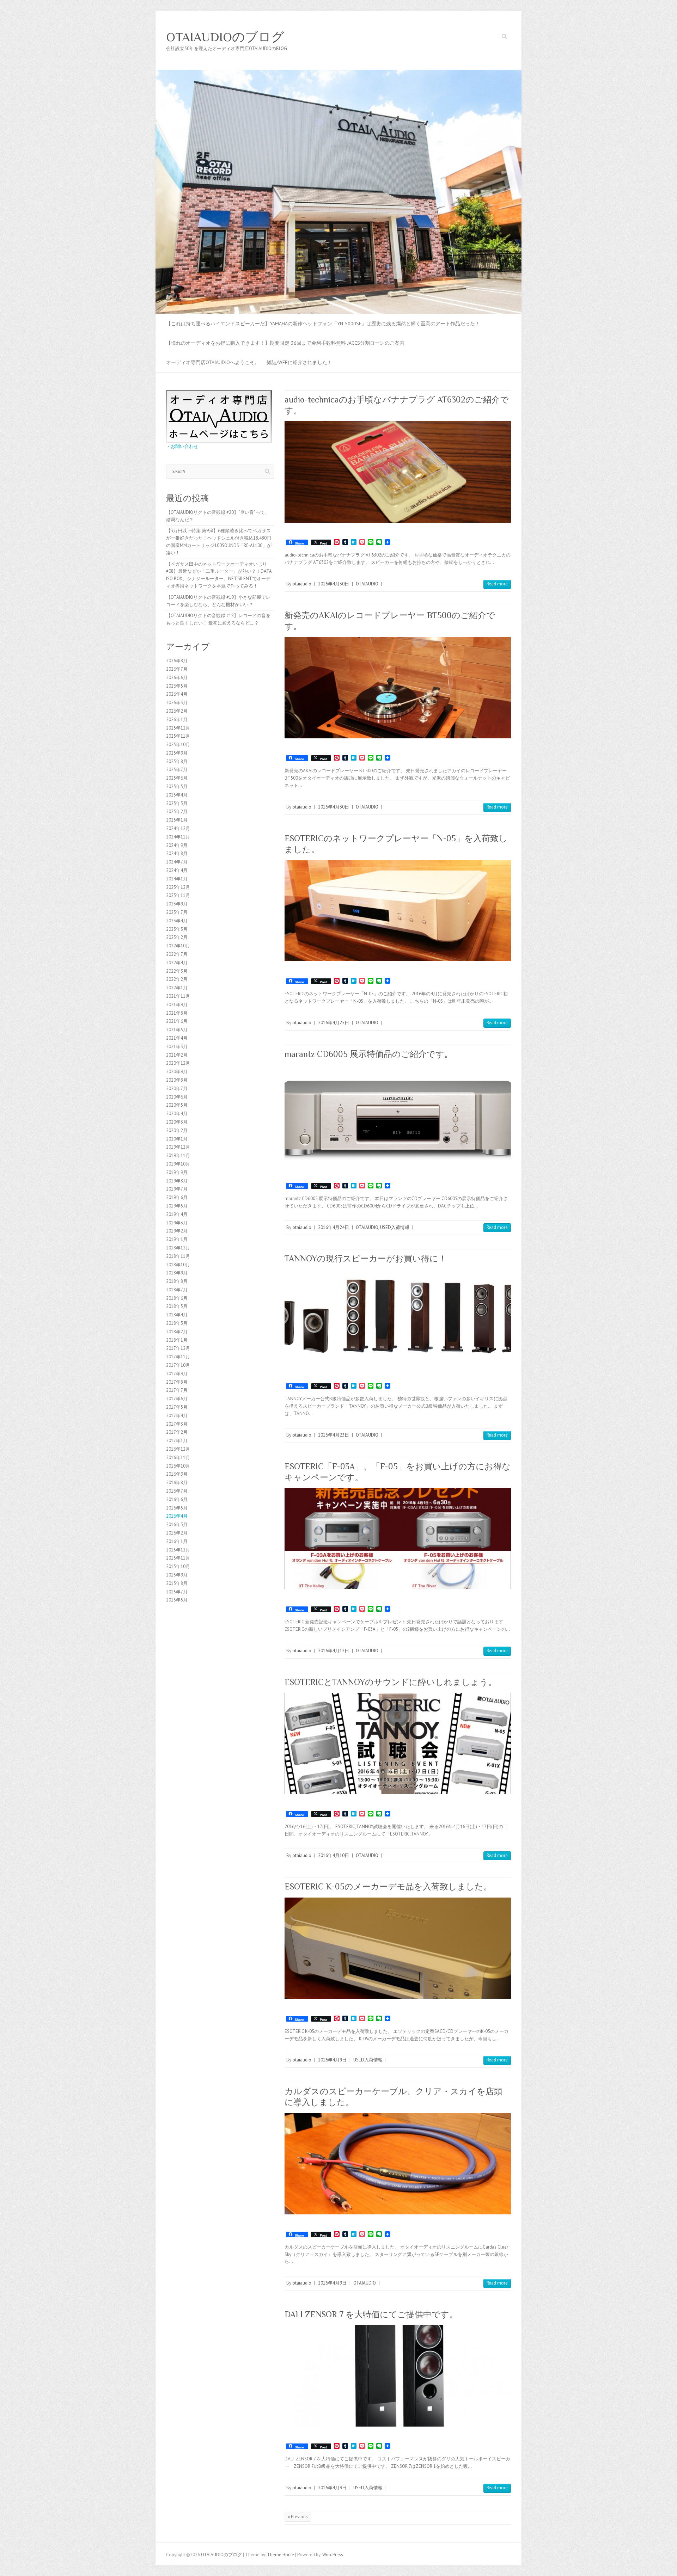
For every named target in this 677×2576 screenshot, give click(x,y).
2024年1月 (177, 879)
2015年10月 (178, 1566)
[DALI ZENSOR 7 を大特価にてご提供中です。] (398, 2376)
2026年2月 (177, 711)
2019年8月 (177, 1181)
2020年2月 (177, 1130)
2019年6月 (177, 1197)
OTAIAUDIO (367, 584)
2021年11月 (178, 996)
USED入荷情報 (395, 1227)
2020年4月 (177, 1114)
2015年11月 (178, 1558)
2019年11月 (178, 1155)
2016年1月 (177, 1541)
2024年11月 (178, 837)
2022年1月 (177, 988)
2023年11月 (178, 895)
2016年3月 (177, 1524)
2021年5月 (177, 1030)
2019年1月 (177, 1239)
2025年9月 (177, 753)
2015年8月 (177, 1583)
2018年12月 (178, 1248)
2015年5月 (177, 1600)
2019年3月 (177, 1223)
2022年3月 (177, 971)
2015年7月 (177, 1592)
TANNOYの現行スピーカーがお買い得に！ (366, 1258)
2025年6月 (177, 778)
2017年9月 (177, 1374)
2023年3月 (177, 929)
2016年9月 (177, 1474)
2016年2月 (177, 1533)
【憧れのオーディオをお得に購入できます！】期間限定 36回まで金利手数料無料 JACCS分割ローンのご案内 (285, 343)
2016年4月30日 (334, 584)
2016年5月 (177, 1508)
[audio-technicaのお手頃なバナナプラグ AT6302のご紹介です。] (398, 472)
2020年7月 (177, 1089)
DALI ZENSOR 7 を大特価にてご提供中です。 (371, 2314)
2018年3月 (177, 1323)
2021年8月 (177, 1013)
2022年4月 (177, 963)
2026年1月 (177, 720)
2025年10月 (178, 745)
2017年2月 (177, 1432)
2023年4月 (177, 921)
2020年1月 (177, 1139)
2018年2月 (177, 1332)
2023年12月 (178, 887)
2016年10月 (178, 1466)
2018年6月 (177, 1298)
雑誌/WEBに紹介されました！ (299, 362)
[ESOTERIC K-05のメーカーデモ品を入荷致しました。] (398, 1948)
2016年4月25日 (334, 1023)
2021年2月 (177, 1055)
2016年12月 (178, 1449)
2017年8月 (177, 1382)
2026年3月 (177, 703)
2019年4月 (177, 1214)
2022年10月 (178, 946)
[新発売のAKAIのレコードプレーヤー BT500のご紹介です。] (398, 687)
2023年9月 (177, 904)
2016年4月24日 (334, 1227)
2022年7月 (177, 954)
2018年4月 (177, 1315)
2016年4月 (177, 1516)
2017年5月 (177, 1407)
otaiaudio (302, 584)
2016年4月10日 (334, 1855)
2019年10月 (178, 1164)
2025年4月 (177, 795)
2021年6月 (177, 1021)
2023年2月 (177, 937)
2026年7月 (177, 669)
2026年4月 (177, 694)
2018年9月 (177, 1273)
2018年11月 (178, 1256)
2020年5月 (177, 1105)
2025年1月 (177, 820)
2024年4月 (177, 870)
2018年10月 (178, 1265)
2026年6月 (177, 678)
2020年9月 (177, 1072)
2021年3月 (177, 1047)
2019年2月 (177, 1231)
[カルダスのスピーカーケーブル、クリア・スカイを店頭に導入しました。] (398, 2164)
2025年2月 (177, 811)
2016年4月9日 (332, 2060)
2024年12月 (178, 828)
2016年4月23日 (334, 1435)
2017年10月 (178, 1365)
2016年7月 (177, 1491)
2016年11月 (178, 1458)
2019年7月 (177, 1189)
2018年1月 (177, 1340)
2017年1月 (177, 1441)
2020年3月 (177, 1122)
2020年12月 (178, 1063)
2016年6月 (177, 1499)
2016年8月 (177, 1483)
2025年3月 (177, 803)
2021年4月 (177, 1038)
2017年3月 (177, 1424)
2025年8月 (177, 761)
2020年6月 (177, 1097)
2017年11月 (178, 1357)
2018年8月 (177, 1281)
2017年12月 (178, 1348)
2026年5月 (177, 686)
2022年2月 (177, 979)
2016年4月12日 (334, 1651)
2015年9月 (177, 1575)
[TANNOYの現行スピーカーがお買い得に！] (398, 1318)
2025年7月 (177, 770)
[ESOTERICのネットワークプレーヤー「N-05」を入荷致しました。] (398, 911)
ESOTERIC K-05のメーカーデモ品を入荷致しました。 (388, 1886)
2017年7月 (177, 1390)
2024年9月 (177, 845)
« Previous (298, 2517)
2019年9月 (177, 1172)
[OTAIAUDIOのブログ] (338, 73)
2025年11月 (178, 736)
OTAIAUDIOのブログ (225, 37)
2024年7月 (177, 862)
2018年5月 (177, 1306)
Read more (497, 584)
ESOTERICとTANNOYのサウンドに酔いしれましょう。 (391, 1682)
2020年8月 (177, 1080)
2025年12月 (178, 728)
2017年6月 (177, 1399)
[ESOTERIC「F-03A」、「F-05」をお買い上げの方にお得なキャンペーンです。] (398, 1539)
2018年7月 (177, 1290)
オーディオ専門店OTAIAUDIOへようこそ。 (213, 362)
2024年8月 (177, 853)
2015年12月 (178, 1550)
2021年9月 (177, 1005)
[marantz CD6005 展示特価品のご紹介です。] (398, 1115)
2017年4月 (177, 1416)
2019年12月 (178, 1147)
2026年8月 (177, 661)
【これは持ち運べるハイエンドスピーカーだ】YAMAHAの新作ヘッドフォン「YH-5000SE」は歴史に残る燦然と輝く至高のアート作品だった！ (323, 324)
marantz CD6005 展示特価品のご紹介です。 (369, 1054)
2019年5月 (177, 1206)
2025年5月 (177, 786)
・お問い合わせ (182, 446)
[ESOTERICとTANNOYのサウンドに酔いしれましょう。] (398, 1743)
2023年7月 (177, 912)
